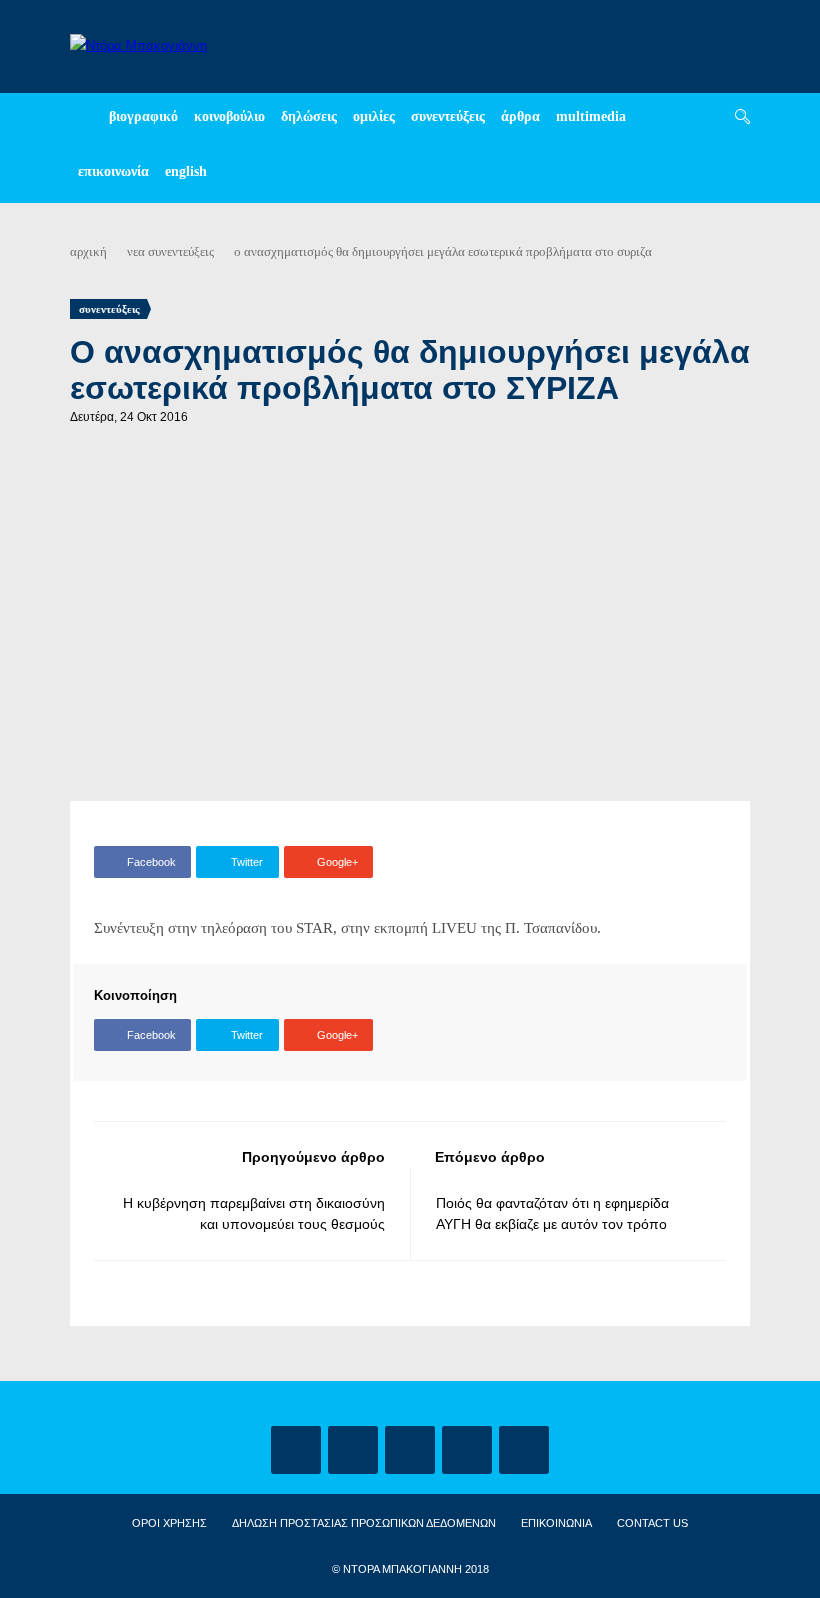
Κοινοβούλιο (229, 116)
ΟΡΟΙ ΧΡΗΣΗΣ (169, 1523)
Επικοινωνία (113, 171)
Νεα (136, 251)
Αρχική (88, 251)
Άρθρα (520, 116)
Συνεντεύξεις (448, 116)
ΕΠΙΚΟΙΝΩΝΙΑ (556, 1523)
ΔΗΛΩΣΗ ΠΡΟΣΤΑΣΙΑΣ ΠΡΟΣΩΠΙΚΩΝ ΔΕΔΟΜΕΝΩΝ (364, 1523)
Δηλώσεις (309, 116)
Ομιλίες (374, 116)
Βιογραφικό (143, 116)
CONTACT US (652, 1523)
